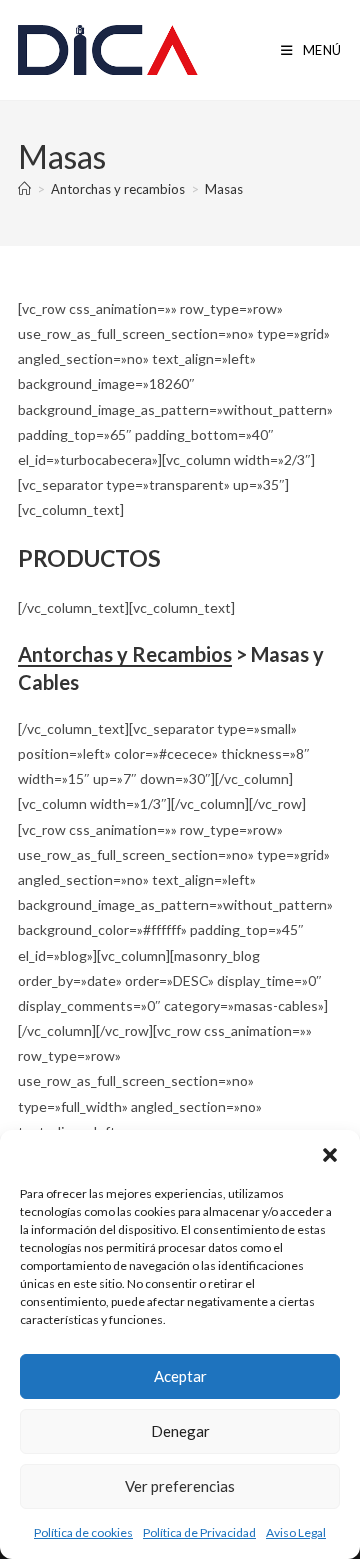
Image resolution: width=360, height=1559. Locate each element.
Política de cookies (83, 1532)
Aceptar (180, 1376)
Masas (224, 189)
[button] (330, 1155)
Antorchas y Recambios (125, 654)
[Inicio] (24, 189)
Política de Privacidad (199, 1532)
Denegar (180, 1431)
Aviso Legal (296, 1532)
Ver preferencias (180, 1486)
